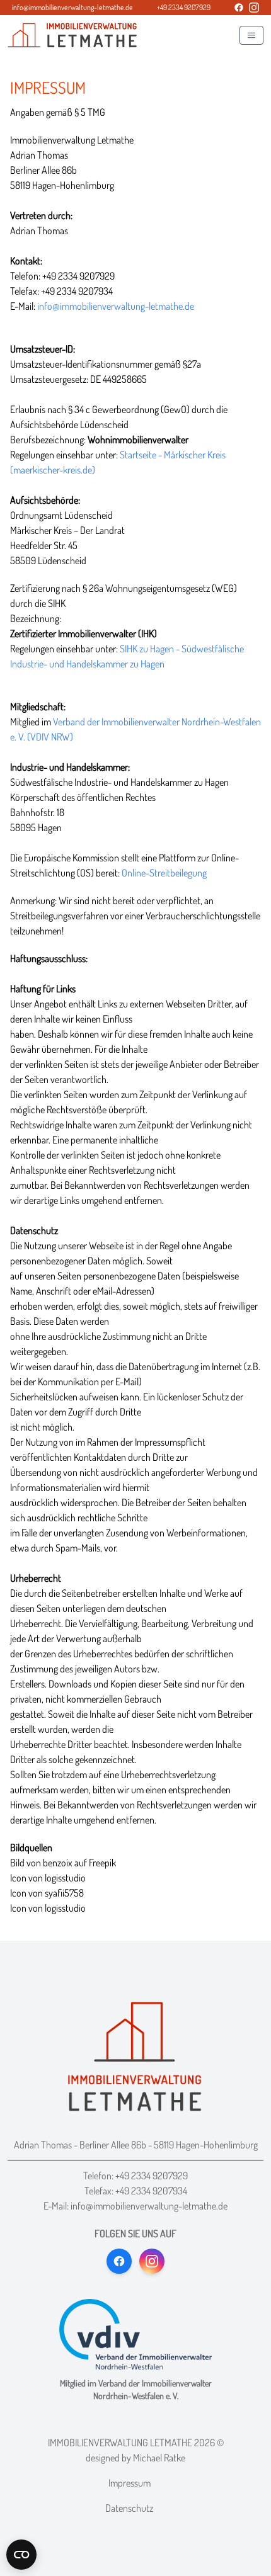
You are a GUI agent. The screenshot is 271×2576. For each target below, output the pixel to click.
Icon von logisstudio (48, 1878)
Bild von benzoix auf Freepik (63, 1863)
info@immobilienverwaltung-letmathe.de (116, 306)
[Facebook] (239, 8)
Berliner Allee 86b (113, 2145)
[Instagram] (254, 8)
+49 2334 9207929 (152, 2176)
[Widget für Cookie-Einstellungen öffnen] (21, 2555)
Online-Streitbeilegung (164, 873)
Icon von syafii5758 (47, 1893)
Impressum (130, 2483)
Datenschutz (129, 2508)
